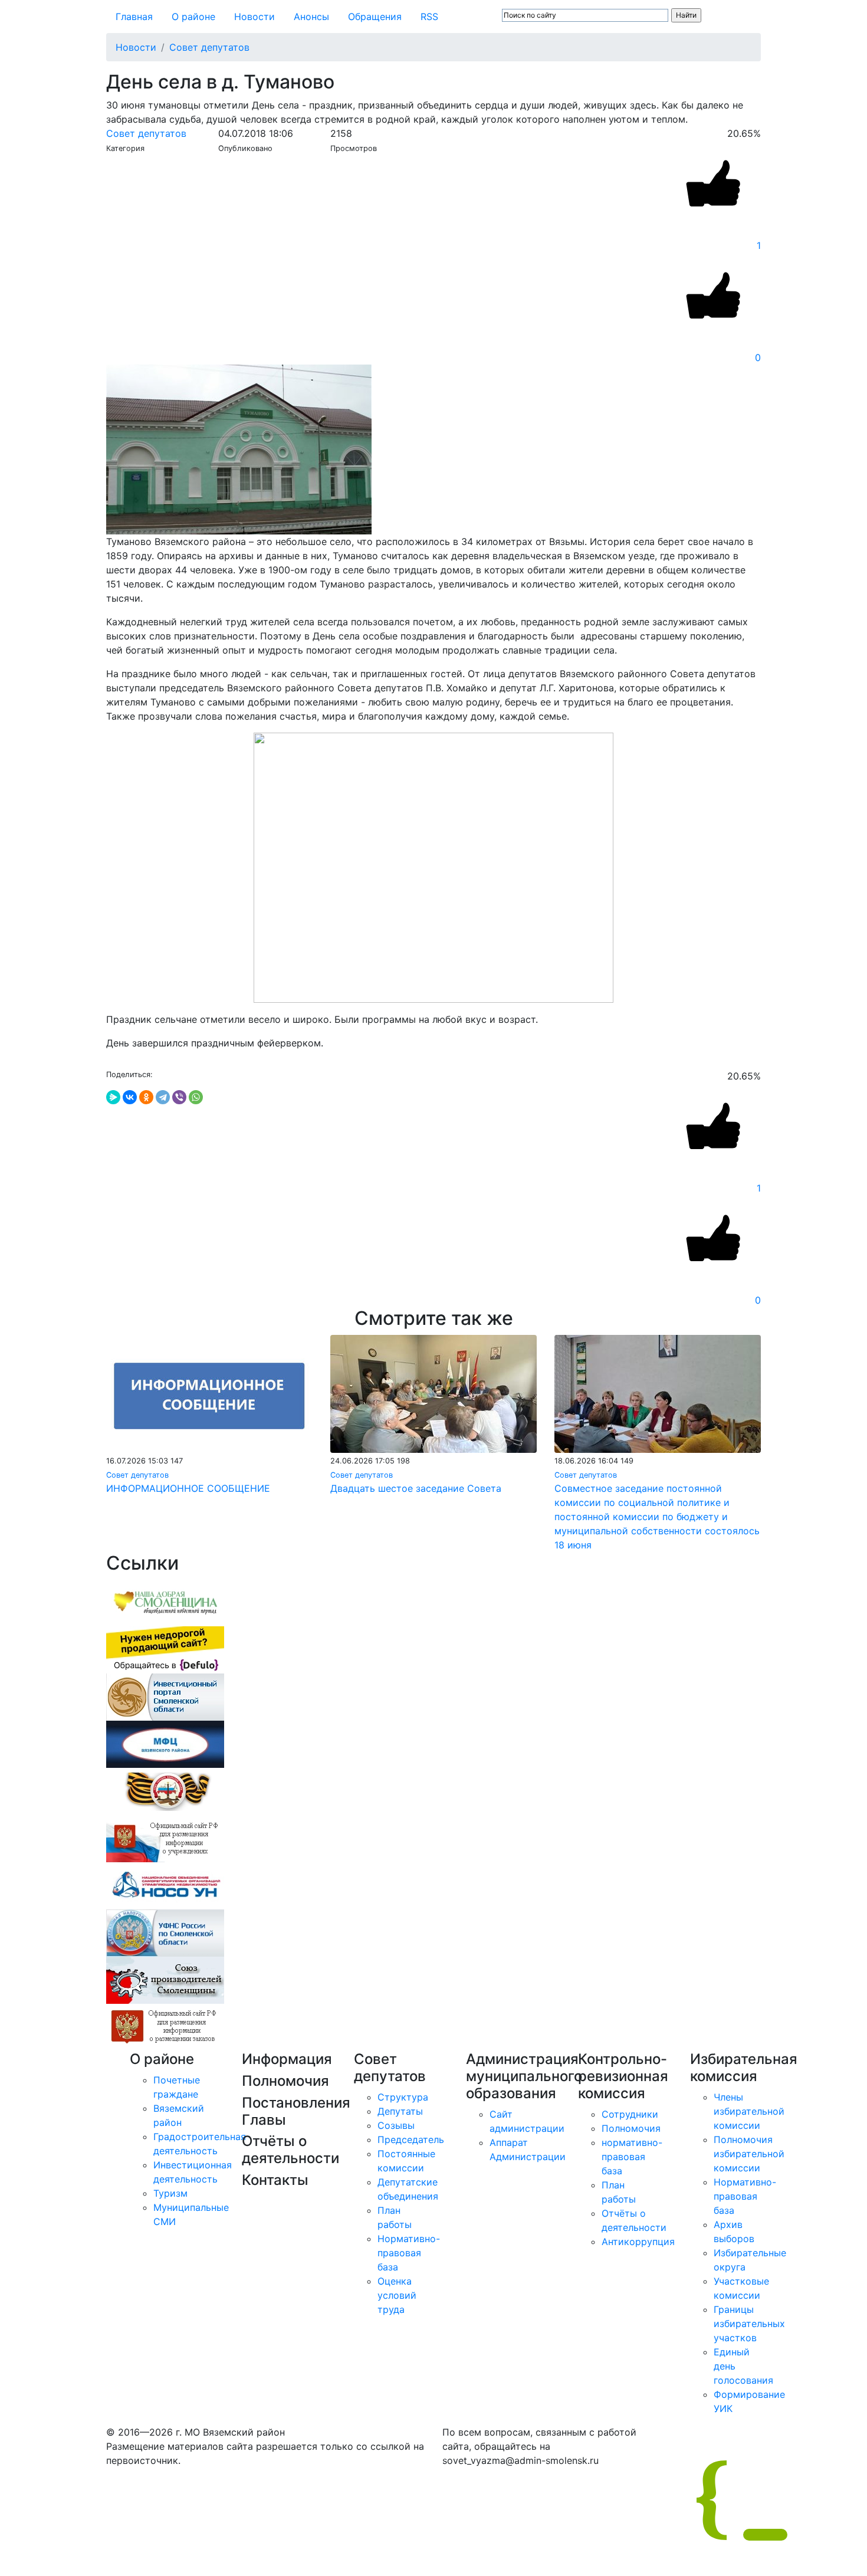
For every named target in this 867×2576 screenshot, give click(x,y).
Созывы (396, 2125)
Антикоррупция (638, 2242)
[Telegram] (163, 1097)
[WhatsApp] (196, 1097)
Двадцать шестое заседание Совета (416, 1488)
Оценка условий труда (397, 2295)
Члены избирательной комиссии (749, 2111)
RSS (429, 17)
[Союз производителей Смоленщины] (165, 1980)
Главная (134, 17)
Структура (403, 2097)
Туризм (170, 2193)
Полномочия (631, 2128)
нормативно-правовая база (632, 2157)
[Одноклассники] (146, 1097)
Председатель (411, 2139)
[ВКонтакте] (130, 1097)
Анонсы (311, 17)
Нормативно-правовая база (409, 2253)
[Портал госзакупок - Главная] (165, 2027)
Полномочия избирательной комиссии (749, 2154)
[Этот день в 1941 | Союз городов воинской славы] (165, 1791)
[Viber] (179, 1097)
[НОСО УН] (165, 1885)
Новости (254, 17)
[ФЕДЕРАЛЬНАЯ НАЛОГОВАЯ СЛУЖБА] (165, 1932)
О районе (193, 17)
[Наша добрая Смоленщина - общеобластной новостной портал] (165, 1602)
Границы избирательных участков (749, 2324)
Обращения (375, 17)
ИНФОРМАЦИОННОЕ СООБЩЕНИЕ (188, 1488)
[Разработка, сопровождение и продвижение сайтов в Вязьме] (165, 1649)
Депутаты (400, 2111)
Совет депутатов (209, 47)
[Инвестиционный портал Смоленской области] (165, 1696)
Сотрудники (630, 2114)
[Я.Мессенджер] (113, 1097)
